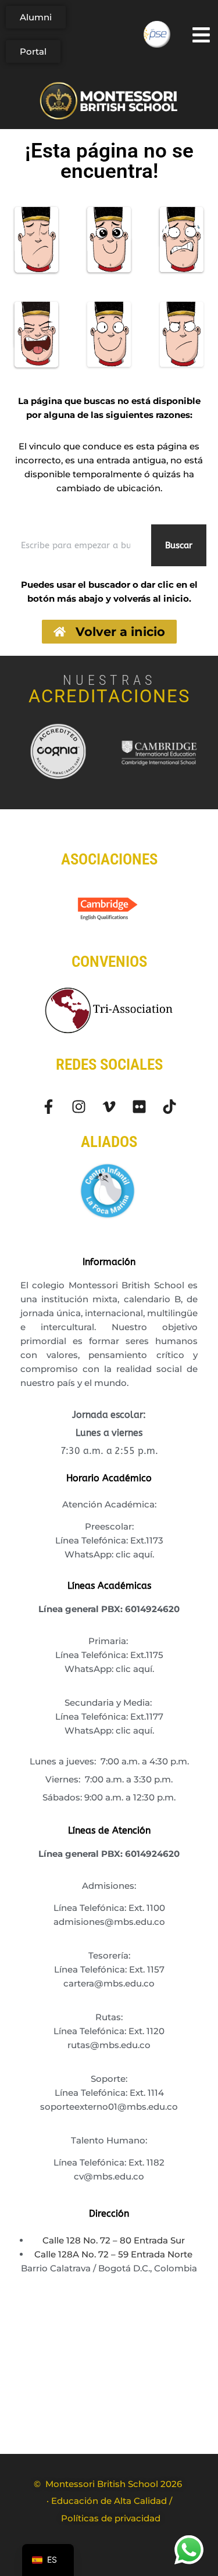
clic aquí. (135, 1554)
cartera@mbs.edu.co (109, 1983)
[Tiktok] (169, 1107)
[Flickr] (139, 1107)
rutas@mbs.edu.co (109, 2045)
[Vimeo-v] (109, 1107)
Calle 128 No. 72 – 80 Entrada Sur (114, 2240)
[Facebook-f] (49, 1107)
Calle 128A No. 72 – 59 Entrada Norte (113, 2254)
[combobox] (79, 545)
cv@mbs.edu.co (109, 2176)
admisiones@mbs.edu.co (109, 1922)
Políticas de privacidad (111, 2518)
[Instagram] (79, 1107)
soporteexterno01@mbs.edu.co (109, 2107)
